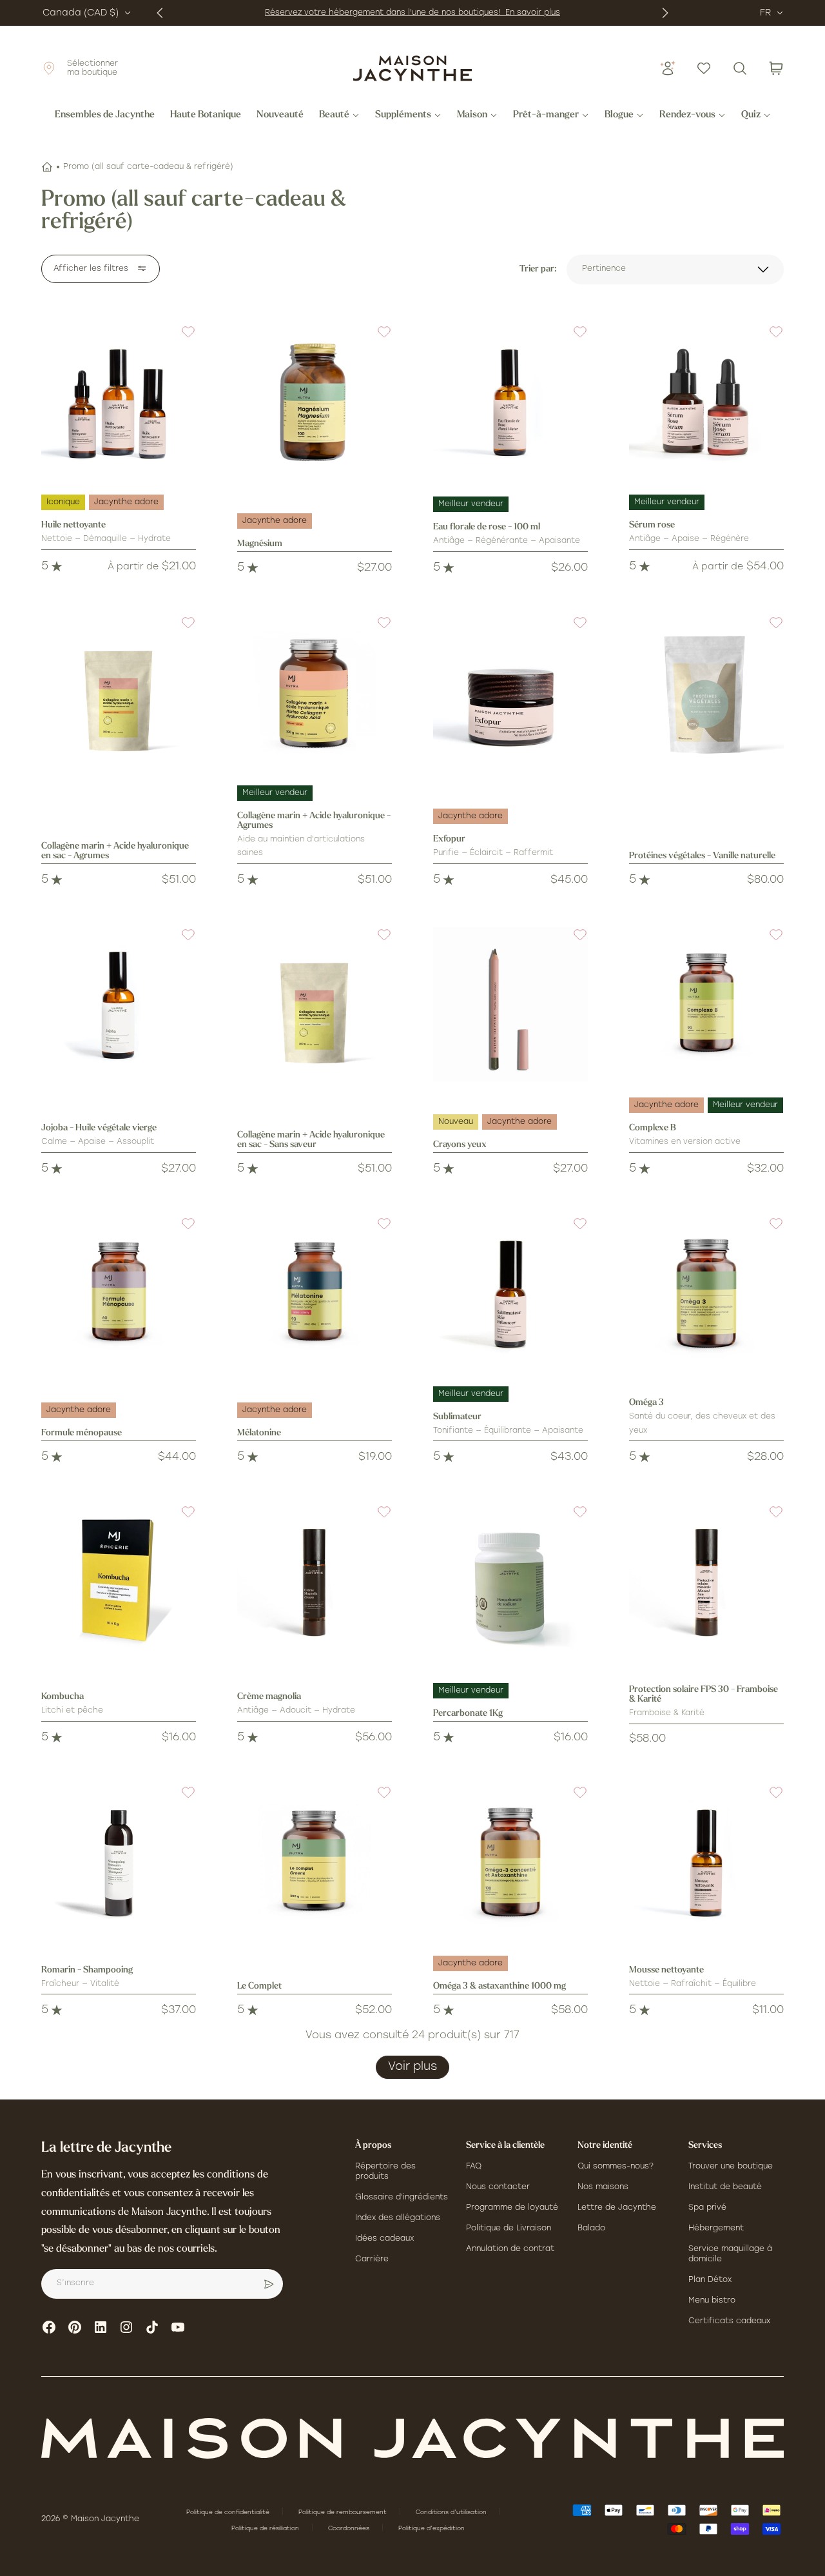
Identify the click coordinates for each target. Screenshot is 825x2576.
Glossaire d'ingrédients (402, 2197)
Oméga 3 (646, 1403)
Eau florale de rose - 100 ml (487, 527)
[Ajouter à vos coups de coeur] (180, 340)
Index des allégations (398, 2218)
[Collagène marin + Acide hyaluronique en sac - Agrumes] (119, 693)
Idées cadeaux (384, 2239)
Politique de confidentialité (229, 2512)
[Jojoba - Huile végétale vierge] (119, 1005)
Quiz (751, 115)
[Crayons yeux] (510, 1005)
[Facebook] (49, 2327)
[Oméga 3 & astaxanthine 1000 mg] (510, 1862)
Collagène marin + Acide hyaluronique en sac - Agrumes (115, 851)
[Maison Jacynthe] (412, 68)
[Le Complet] (315, 1862)
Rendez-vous (687, 115)
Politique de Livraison (509, 2228)
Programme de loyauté (512, 2208)
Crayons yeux (460, 1145)
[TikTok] (152, 2327)
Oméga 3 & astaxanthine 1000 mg (500, 1986)
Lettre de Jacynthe (617, 2208)
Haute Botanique (206, 115)
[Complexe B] (706, 1005)
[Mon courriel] (269, 2284)
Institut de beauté (725, 2187)
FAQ (474, 2167)
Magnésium (260, 544)
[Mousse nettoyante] (706, 1862)
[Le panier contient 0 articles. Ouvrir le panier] (776, 68)
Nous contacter (498, 2187)
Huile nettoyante (73, 525)
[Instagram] (126, 2327)
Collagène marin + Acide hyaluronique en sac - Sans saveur (311, 1140)
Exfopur (449, 839)
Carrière (372, 2259)
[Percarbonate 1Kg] (510, 1582)
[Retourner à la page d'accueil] (412, 2438)
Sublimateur (457, 1417)
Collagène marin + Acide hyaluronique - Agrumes (314, 821)
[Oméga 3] (706, 1293)
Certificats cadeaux (729, 2321)
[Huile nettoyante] (119, 402)
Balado (591, 2228)
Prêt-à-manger (546, 115)
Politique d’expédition (432, 2529)
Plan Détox (710, 2280)
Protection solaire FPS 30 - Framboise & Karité (704, 1695)
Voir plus (412, 2067)
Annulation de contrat (510, 2249)
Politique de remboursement (344, 2512)
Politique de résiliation (266, 2529)
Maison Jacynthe (105, 2519)
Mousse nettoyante (666, 1970)
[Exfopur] (510, 693)
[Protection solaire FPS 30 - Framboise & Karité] (706, 1582)
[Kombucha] (119, 1582)
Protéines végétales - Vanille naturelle (702, 856)
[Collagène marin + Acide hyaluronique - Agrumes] (315, 693)
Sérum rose (652, 525)
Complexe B (653, 1128)
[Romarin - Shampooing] (119, 1862)
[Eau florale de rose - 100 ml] (510, 402)
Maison (472, 115)
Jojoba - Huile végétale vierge (99, 1128)
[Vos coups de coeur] (704, 68)
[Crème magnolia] (315, 1582)
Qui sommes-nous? (616, 2167)
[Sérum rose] (706, 402)
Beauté (334, 115)
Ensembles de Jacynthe (105, 115)
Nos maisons (603, 2187)
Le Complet (259, 1986)
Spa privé (707, 2208)
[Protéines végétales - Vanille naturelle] (706, 693)
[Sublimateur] (510, 1293)
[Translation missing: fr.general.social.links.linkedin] (101, 2327)
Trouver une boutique (731, 2167)
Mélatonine (259, 1433)
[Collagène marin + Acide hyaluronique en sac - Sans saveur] (315, 1005)
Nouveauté (280, 115)
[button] (180, 340)
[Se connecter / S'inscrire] (668, 68)
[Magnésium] (315, 402)
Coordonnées (350, 2529)
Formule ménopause (82, 1433)
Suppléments (403, 115)
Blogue (619, 115)
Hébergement (716, 2228)
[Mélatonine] (315, 1293)
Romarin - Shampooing (87, 1970)
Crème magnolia (269, 1697)
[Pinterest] (75, 2327)
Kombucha (63, 1697)
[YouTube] (178, 2327)
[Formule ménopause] (119, 1293)
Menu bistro (712, 2301)
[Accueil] (47, 167)
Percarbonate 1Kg (468, 1714)
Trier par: (538, 269)
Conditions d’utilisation (452, 2512)
